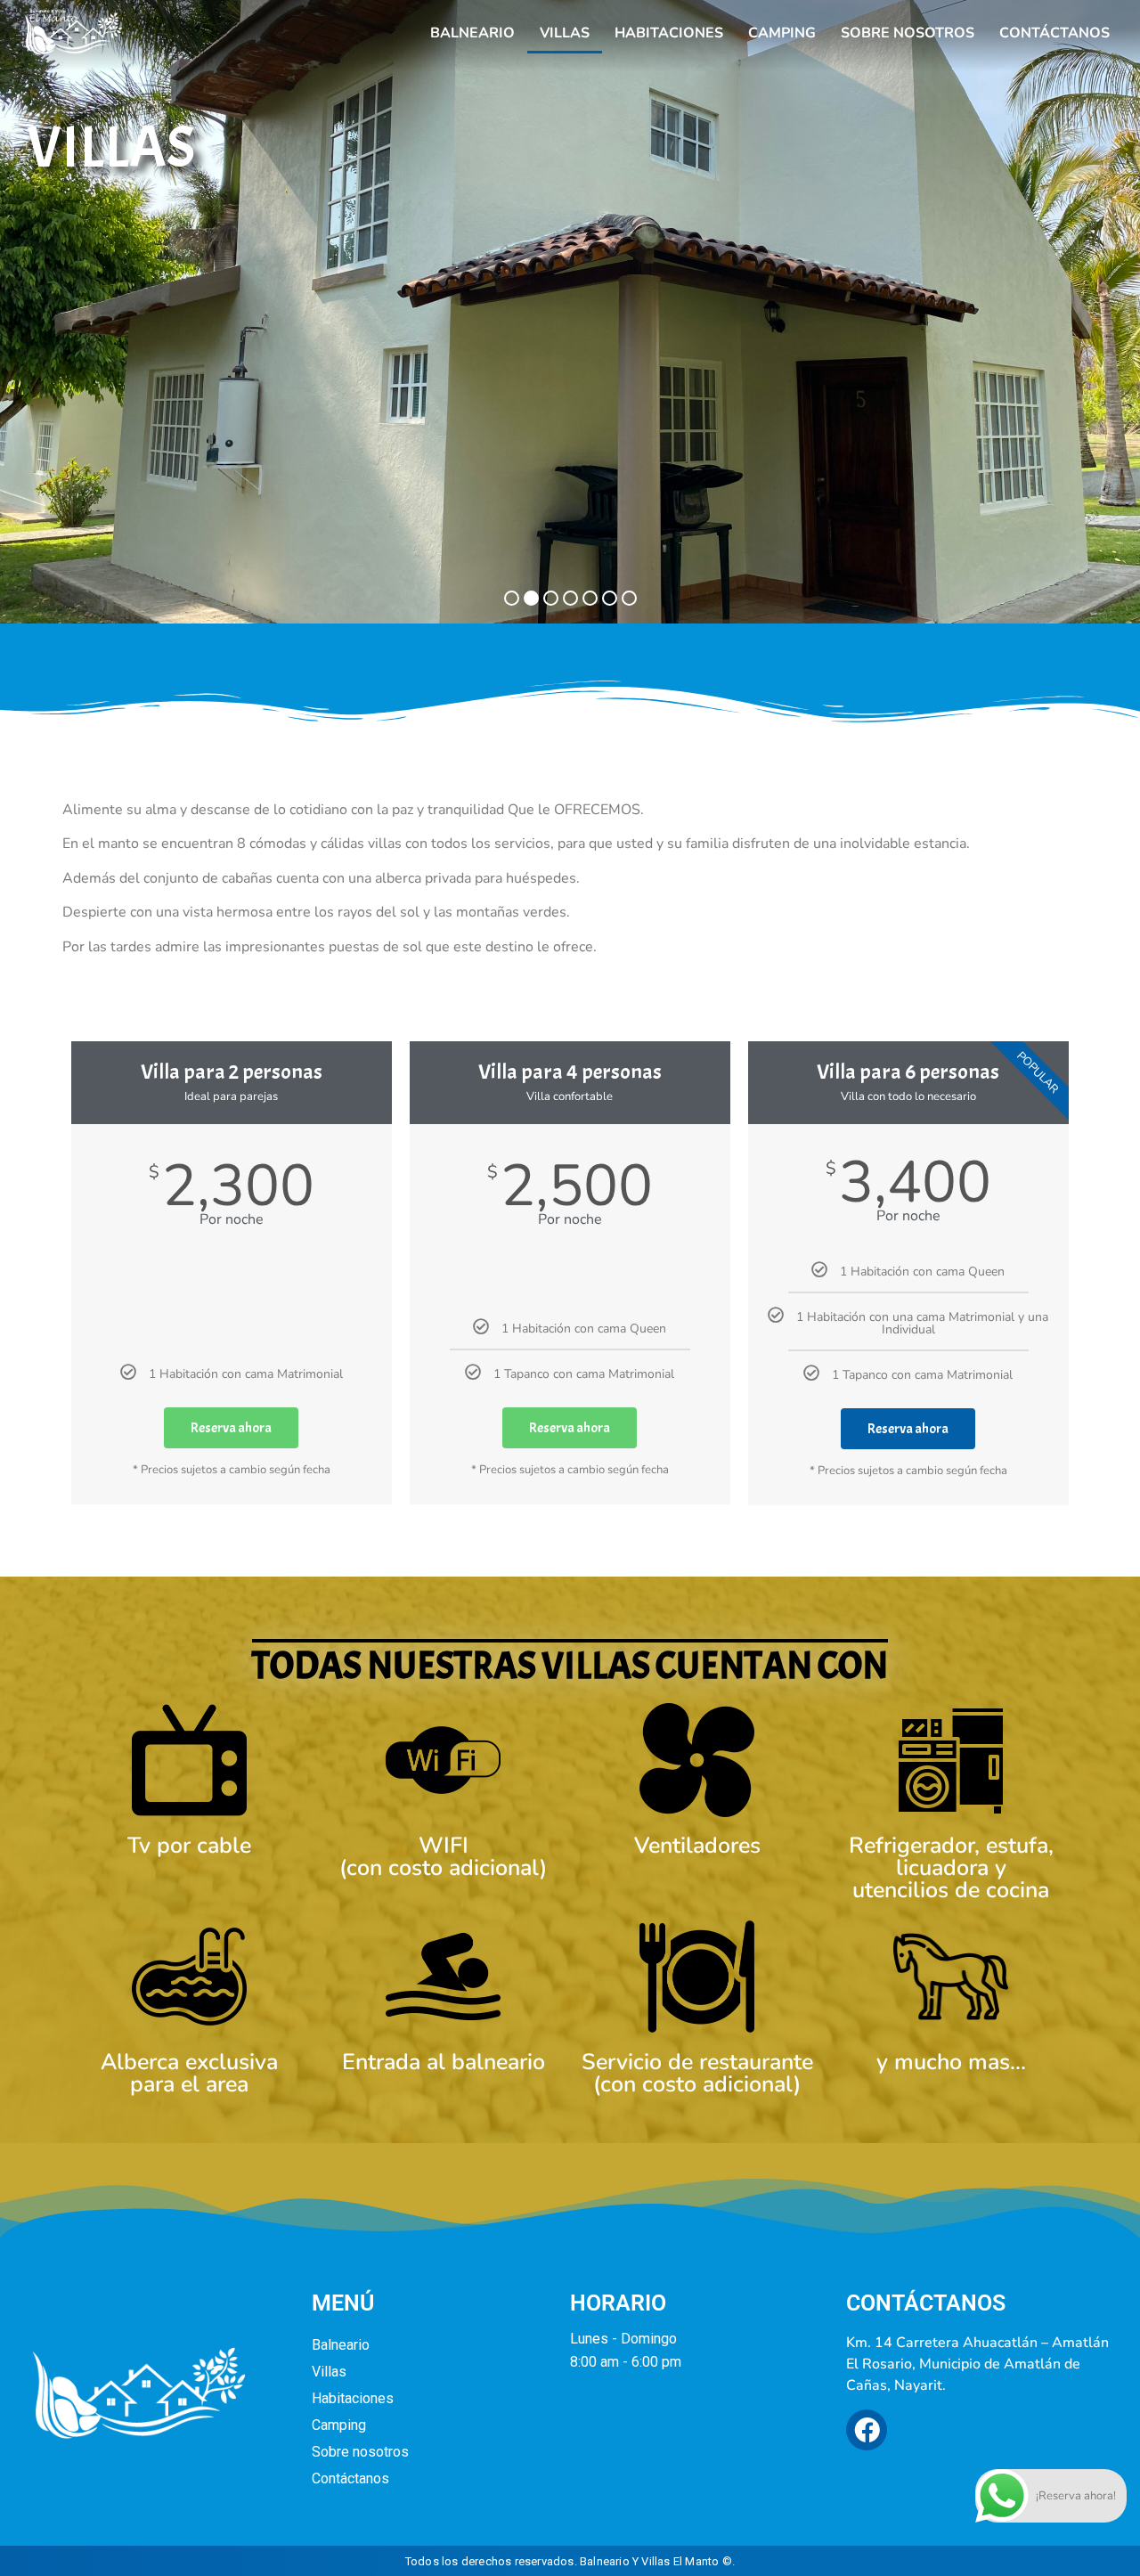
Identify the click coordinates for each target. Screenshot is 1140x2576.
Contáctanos (1054, 33)
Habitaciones (669, 33)
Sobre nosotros (908, 33)
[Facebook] (867, 2430)
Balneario (472, 33)
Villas (565, 33)
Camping (782, 33)
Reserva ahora (231, 1428)
